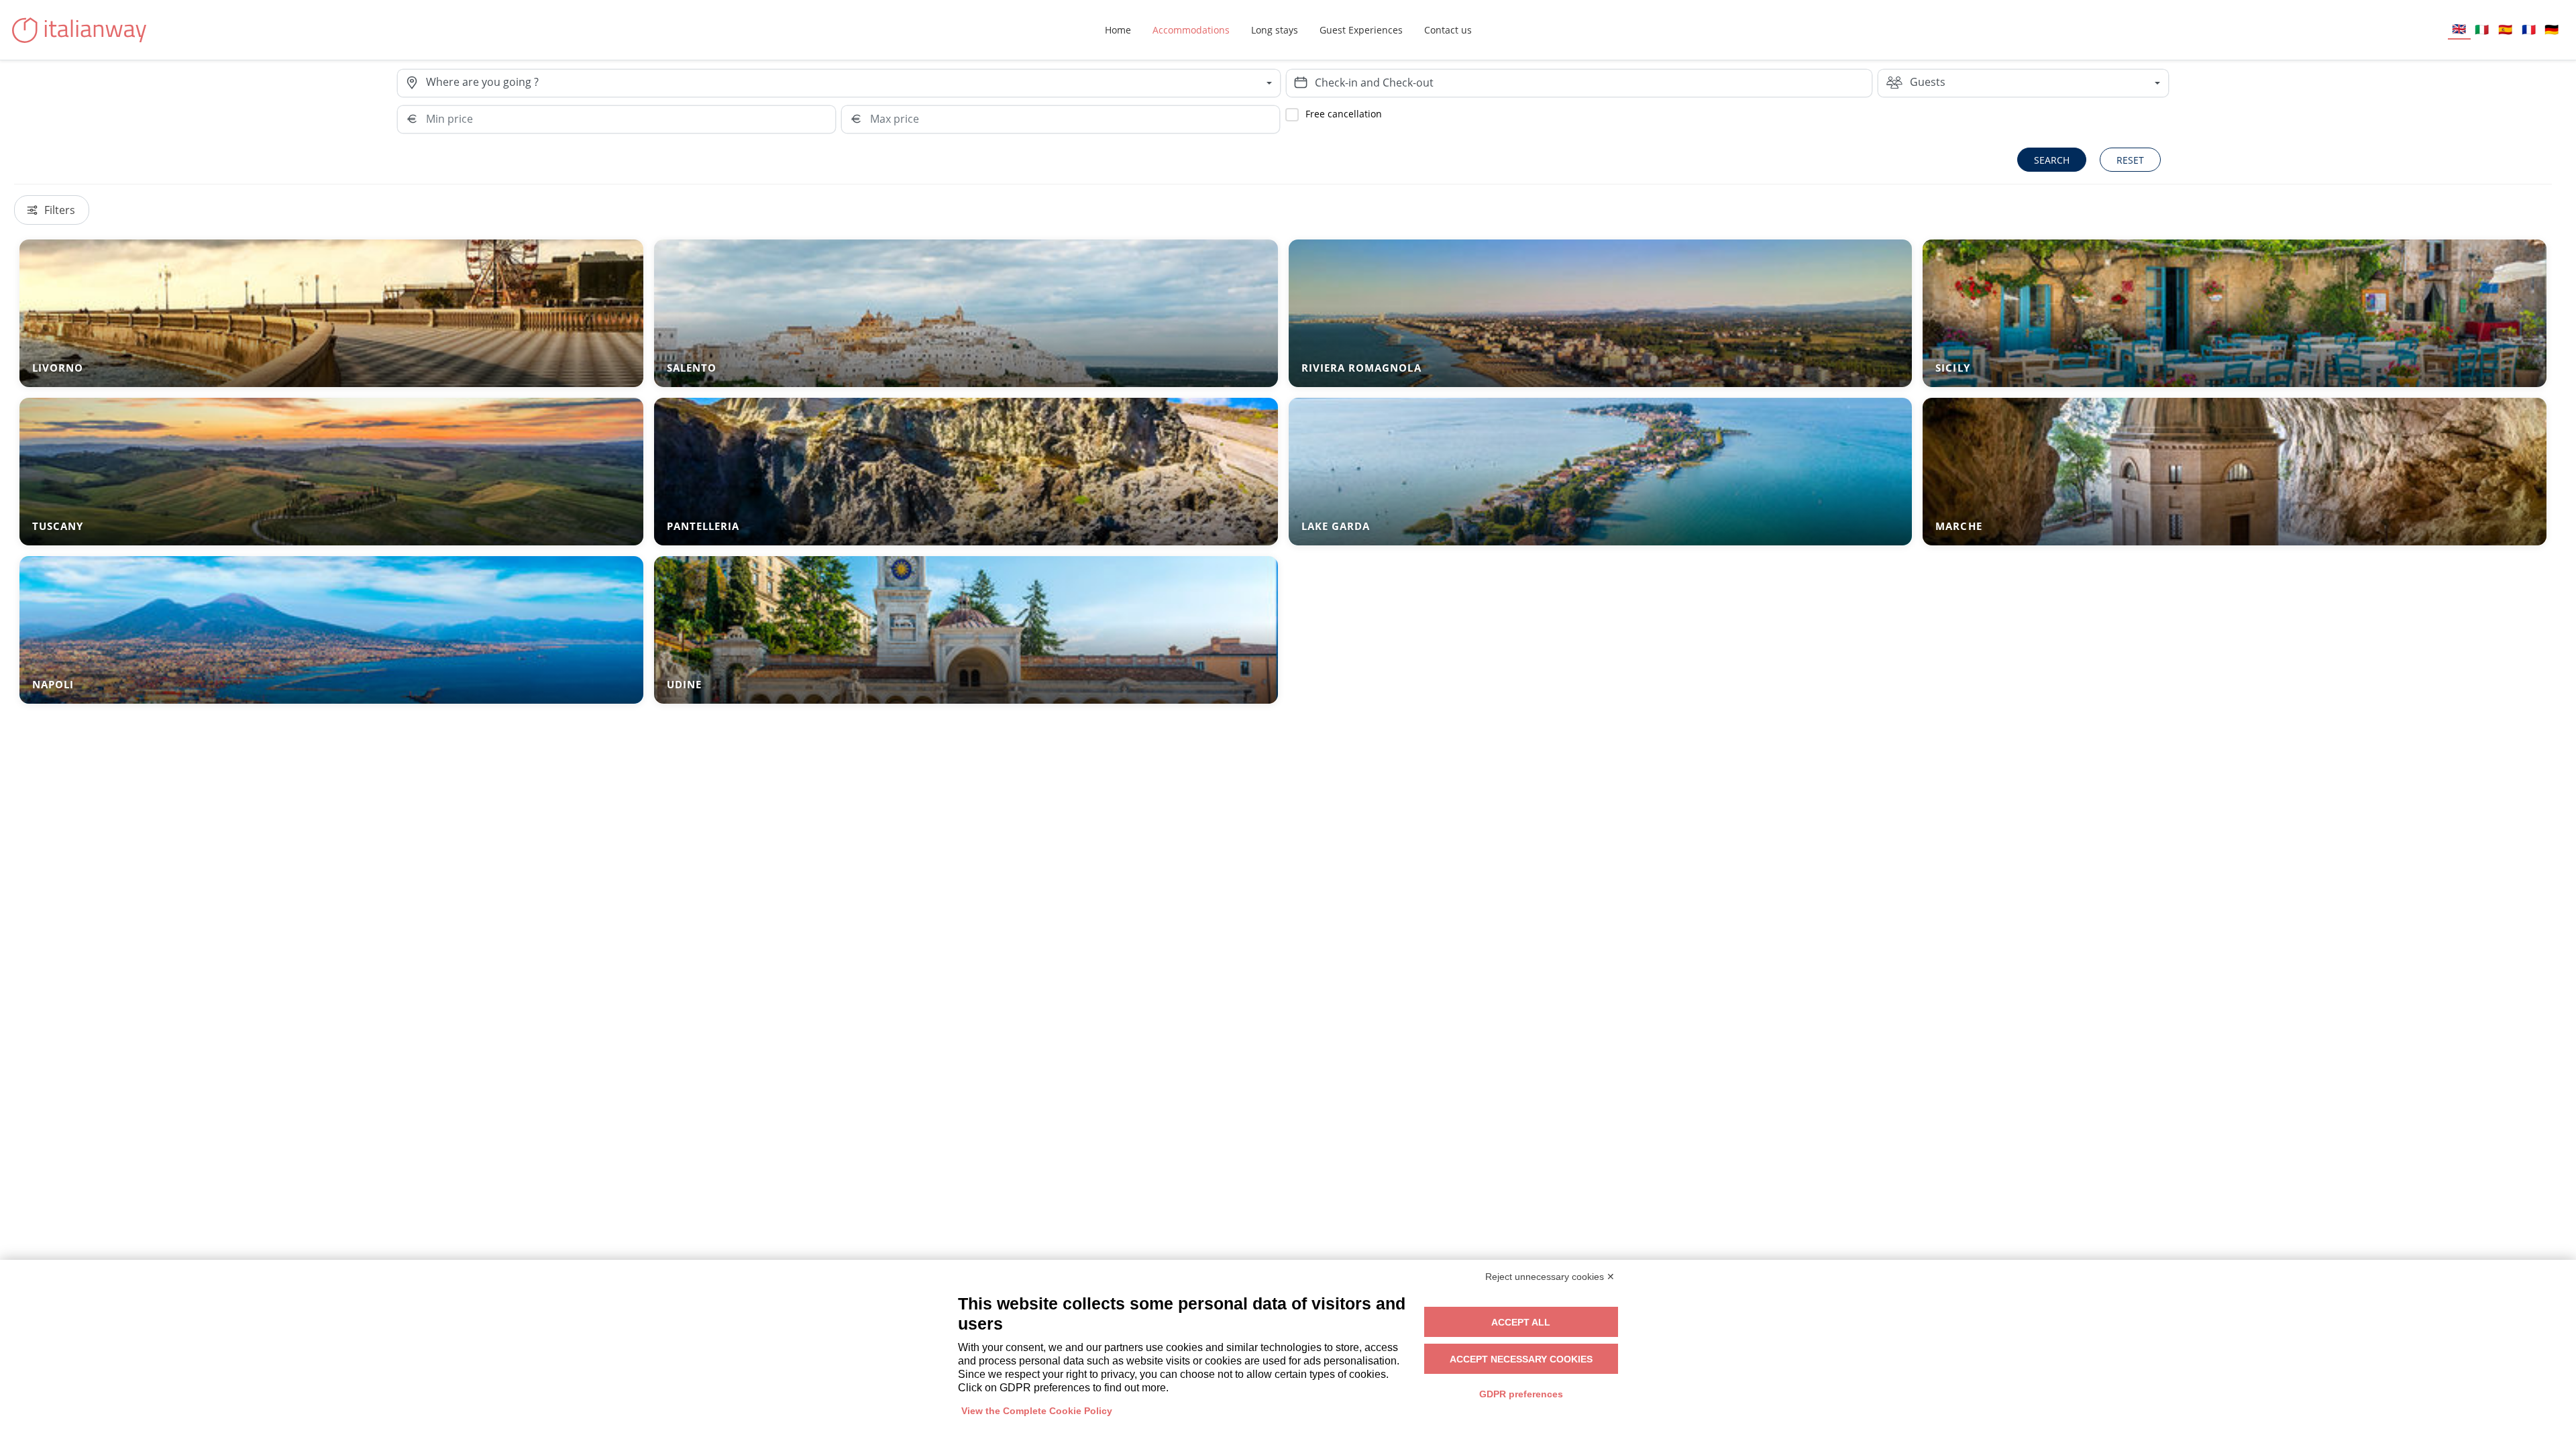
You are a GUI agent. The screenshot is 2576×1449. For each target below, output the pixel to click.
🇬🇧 (2459, 29)
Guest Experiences (1361, 30)
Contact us (1448, 30)
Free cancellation (1344, 114)
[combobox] (853, 83)
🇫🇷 (2529, 29)
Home (1118, 30)
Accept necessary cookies (1521, 1359)
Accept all (1521, 1322)
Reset (2130, 160)
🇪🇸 (2505, 29)
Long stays (1275, 30)
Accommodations (1191, 30)
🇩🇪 (2552, 29)
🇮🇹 (2482, 29)
